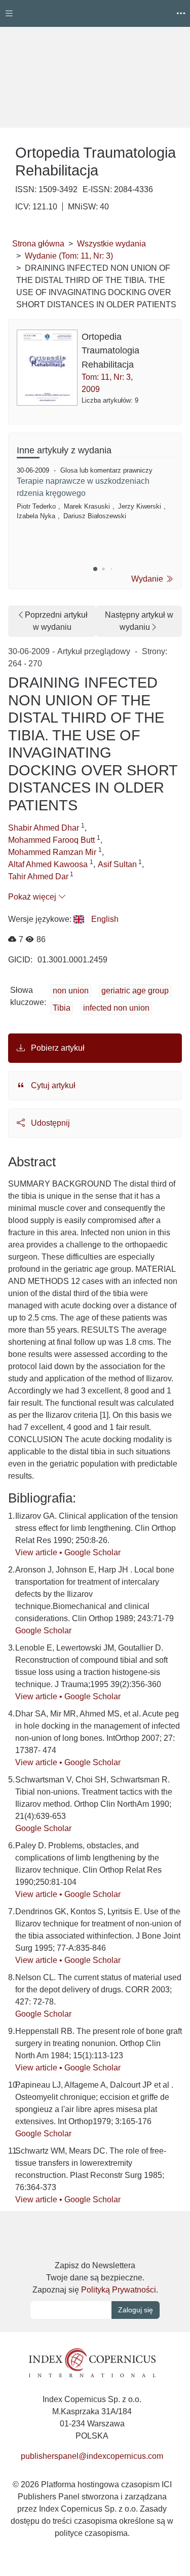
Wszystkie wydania (111, 244)
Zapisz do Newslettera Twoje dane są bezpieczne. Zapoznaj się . (95, 2278)
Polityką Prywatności (119, 2290)
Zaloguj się (136, 2310)
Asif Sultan (117, 864)
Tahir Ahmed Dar (38, 876)
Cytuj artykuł (52, 1085)
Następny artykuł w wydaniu (139, 621)
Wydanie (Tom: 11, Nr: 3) (69, 256)
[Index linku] (92, 2362)
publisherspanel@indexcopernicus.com (92, 2456)
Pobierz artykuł (57, 1048)
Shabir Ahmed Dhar (45, 828)
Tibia (62, 1008)
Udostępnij (49, 1123)
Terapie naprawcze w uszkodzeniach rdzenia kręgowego (83, 487)
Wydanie (148, 579)
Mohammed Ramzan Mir (53, 852)
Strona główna (38, 244)
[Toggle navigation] (9, 13)
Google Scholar (92, 1552)
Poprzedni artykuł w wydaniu (56, 621)
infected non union (116, 1008)
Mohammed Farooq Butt (52, 840)
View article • (40, 1552)
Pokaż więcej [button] (33, 897)
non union (71, 991)
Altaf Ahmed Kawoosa (49, 864)
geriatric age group (135, 991)
